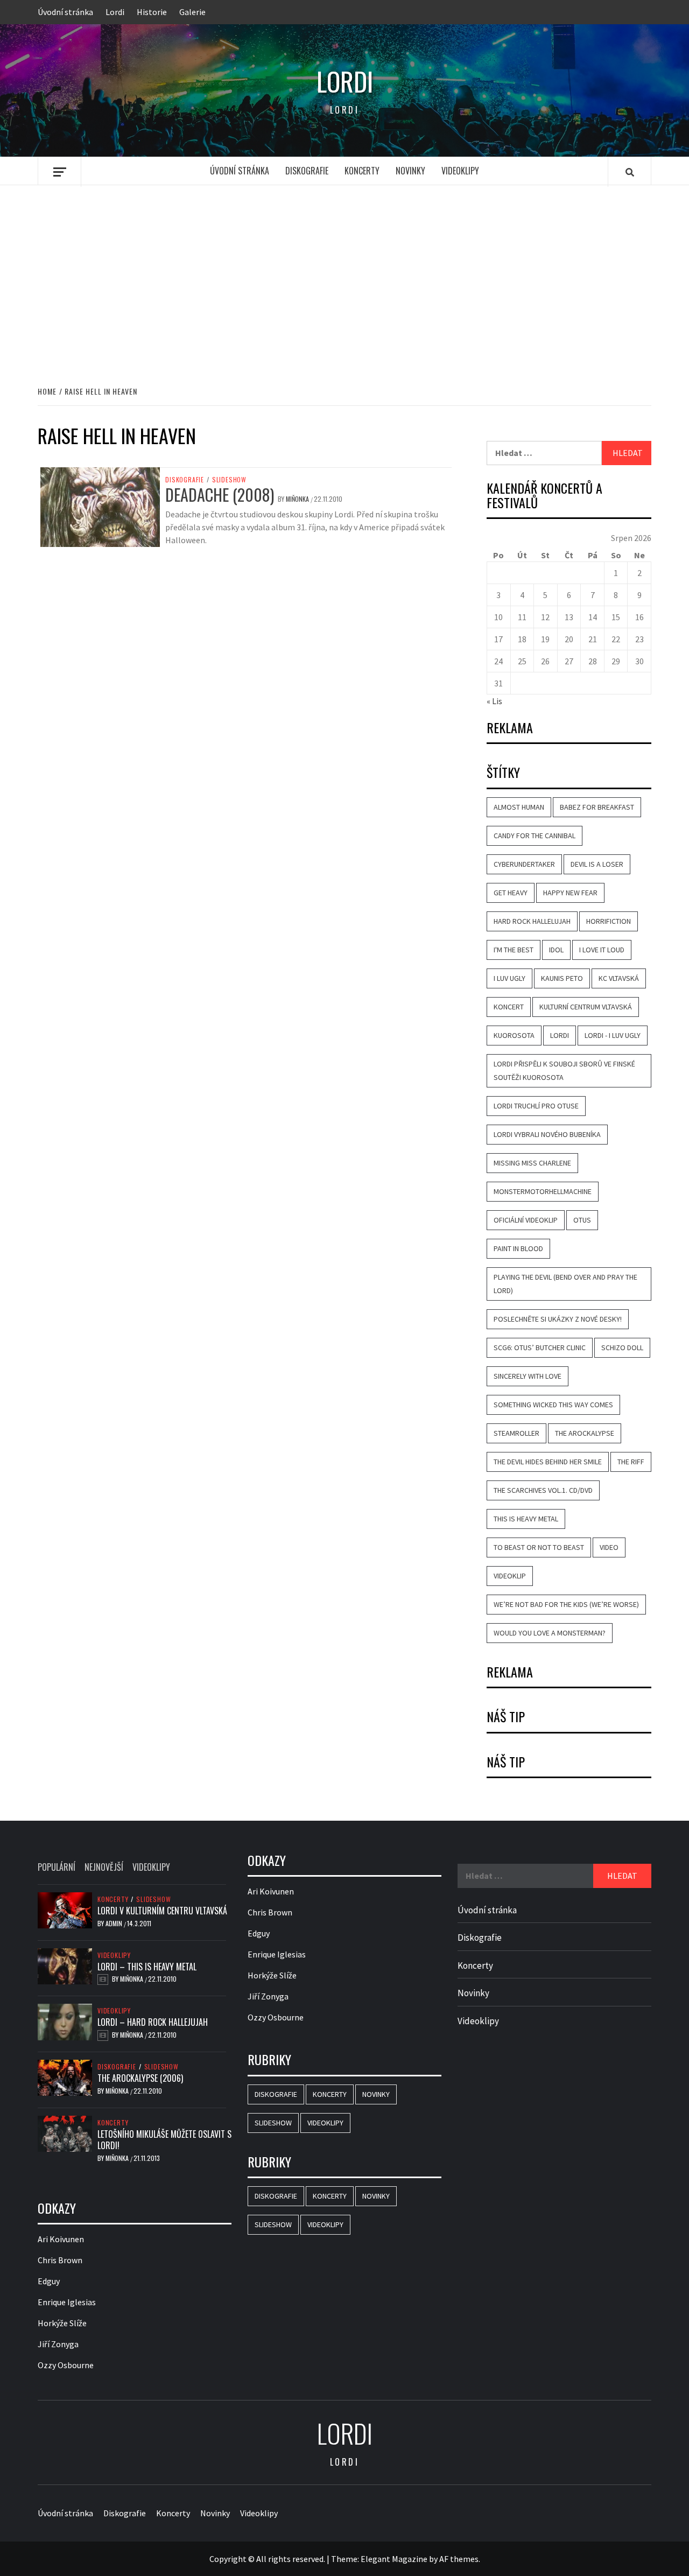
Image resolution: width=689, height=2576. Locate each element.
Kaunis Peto (562, 978)
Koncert (509, 1007)
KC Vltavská (619, 978)
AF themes (459, 2559)
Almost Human (519, 807)
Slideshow (229, 480)
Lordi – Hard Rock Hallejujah (153, 2022)
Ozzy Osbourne (66, 2365)
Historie (152, 12)
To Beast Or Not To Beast (539, 1547)
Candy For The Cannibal (535, 836)
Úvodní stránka (65, 12)
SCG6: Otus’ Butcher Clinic (540, 1347)
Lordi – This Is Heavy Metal (147, 1967)
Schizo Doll (622, 1347)
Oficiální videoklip (526, 1220)
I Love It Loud (602, 950)
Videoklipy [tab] (151, 1867)
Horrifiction (609, 921)
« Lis (494, 701)
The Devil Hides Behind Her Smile (548, 1462)
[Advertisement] (344, 274)
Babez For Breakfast (597, 807)
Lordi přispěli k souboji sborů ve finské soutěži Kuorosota (564, 1071)
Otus (582, 1220)
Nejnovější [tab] (104, 1867)
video (609, 1547)
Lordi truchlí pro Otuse (536, 1106)
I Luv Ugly (509, 978)
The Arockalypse (585, 1433)
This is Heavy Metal (526, 1519)
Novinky (410, 171)
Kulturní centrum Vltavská (586, 1007)
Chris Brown (60, 2260)
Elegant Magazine (394, 2559)
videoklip (510, 1576)
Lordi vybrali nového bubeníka (547, 1134)
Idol (556, 950)
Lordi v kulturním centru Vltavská (162, 1911)
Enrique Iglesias (67, 2302)
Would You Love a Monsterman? (550, 1633)
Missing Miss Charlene (532, 1163)
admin (115, 1923)
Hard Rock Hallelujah (532, 921)
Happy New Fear (570, 893)
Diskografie (307, 171)
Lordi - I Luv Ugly (613, 1035)
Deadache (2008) (220, 494)
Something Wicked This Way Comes (553, 1405)
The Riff (631, 1462)
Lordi (115, 12)
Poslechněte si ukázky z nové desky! (558, 1319)
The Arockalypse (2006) (140, 2078)
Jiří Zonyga (58, 2344)
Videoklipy (460, 171)
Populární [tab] (57, 1867)
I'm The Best (514, 950)
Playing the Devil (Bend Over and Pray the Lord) (565, 1284)
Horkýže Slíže (62, 2323)
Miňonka (298, 499)
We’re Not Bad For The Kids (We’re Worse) (566, 1604)
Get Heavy (511, 893)
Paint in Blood (518, 1248)
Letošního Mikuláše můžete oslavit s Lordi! (164, 2140)
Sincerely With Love (528, 1376)
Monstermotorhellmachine (543, 1191)
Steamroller (516, 1433)
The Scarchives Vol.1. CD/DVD (543, 1490)
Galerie (192, 12)
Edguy (49, 2281)
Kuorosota (514, 1035)
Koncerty (362, 171)
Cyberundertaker (524, 864)
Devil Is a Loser (597, 864)
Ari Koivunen (61, 2239)
